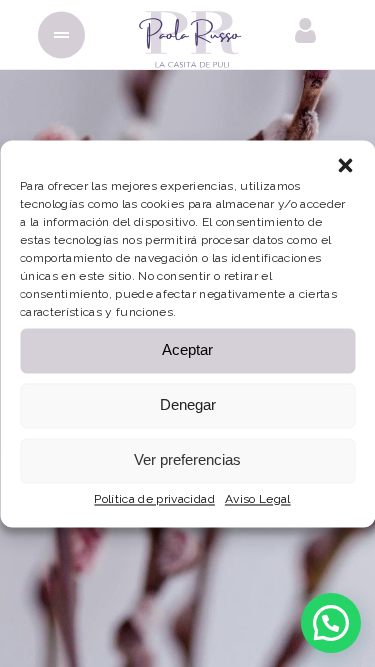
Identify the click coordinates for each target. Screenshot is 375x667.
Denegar (188, 404)
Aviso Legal (258, 499)
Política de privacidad (154, 499)
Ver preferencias (187, 459)
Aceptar (187, 349)
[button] (345, 165)
